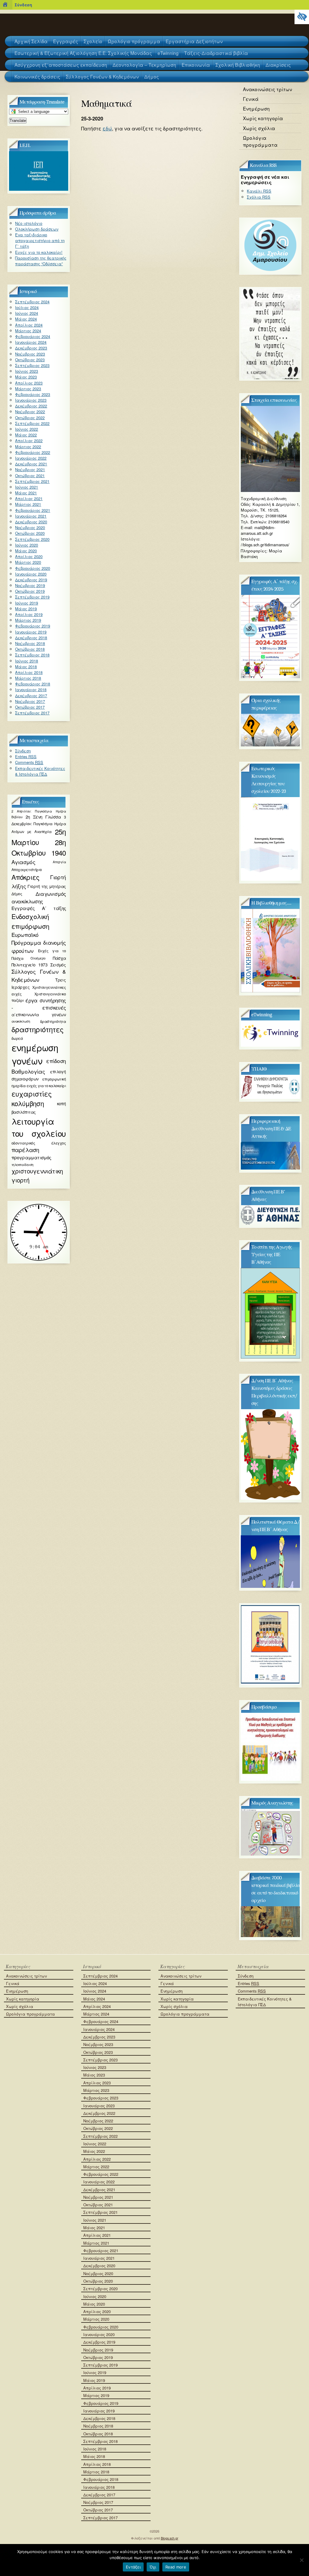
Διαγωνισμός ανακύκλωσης (39, 897)
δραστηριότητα (53, 1021)
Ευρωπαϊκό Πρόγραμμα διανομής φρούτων (39, 942)
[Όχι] (301, 2560)
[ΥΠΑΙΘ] (270, 1097)
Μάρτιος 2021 (28, 504)
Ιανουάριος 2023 (31, 400)
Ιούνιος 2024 (27, 313)
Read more (176, 2567)
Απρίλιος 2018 (29, 672)
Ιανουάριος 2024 (31, 342)
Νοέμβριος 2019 (30, 585)
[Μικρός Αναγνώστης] (270, 1854)
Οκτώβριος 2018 (30, 649)
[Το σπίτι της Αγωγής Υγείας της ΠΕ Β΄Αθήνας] (270, 1357)
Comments (29, 762)
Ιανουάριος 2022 (31, 458)
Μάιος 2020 (26, 551)
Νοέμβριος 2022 (30, 412)
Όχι (153, 2567)
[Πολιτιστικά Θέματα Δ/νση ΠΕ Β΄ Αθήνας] (270, 1586)
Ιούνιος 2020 (27, 545)
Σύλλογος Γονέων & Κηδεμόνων (39, 975)
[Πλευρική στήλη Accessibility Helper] (302, 17)
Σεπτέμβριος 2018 (32, 655)
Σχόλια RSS (259, 197)
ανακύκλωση (21, 1021)
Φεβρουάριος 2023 (33, 394)
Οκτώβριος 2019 (30, 591)
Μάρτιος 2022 (28, 447)
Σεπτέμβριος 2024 (32, 302)
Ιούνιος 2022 (27, 429)
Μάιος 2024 (26, 319)
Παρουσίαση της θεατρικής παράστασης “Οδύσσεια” (41, 261)
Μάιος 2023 (26, 377)
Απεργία (59, 862)
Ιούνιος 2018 (27, 661)
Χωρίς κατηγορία (263, 118)
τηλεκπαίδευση (22, 1164)
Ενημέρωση (256, 108)
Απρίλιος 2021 (29, 498)
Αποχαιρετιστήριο (27, 869)
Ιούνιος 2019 (27, 603)
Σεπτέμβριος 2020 (32, 539)
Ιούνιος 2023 (27, 371)
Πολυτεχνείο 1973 (29, 965)
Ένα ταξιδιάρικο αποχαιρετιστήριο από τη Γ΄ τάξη (40, 240)
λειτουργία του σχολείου (39, 1127)
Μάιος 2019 (26, 609)
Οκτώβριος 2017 (30, 707)
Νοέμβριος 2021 (30, 469)
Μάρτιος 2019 (28, 620)
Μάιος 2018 (26, 667)
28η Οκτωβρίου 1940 (39, 847)
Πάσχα (59, 958)
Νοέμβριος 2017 (30, 701)
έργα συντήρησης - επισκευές (39, 1004)
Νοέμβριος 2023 (30, 354)
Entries (26, 757)
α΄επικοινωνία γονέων (39, 1015)
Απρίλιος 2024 (29, 325)
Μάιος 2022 (26, 435)
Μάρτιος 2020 (28, 562)
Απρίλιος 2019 (29, 614)
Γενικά (251, 99)
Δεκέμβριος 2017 (31, 696)
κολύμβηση (28, 1103)
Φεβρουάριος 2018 (33, 684)
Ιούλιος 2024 (27, 307)
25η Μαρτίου (39, 837)
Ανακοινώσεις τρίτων (268, 89)
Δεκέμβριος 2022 (31, 406)
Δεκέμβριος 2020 (31, 522)
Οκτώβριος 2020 (30, 533)
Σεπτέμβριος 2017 (32, 713)
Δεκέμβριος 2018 (31, 638)
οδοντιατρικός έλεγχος (39, 1143)
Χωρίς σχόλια (259, 128)
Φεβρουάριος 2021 (33, 510)
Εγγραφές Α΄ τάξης (39, 908)
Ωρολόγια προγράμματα (260, 141)
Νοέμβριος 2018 (30, 643)
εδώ (107, 128)
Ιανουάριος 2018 (31, 689)
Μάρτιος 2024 (28, 331)
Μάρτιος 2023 (28, 389)
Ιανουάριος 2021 (31, 516)
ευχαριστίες (32, 1093)
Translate (18, 121)
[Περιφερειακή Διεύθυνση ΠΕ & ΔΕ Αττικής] (270, 1168)
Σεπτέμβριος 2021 (32, 481)
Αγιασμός (23, 862)
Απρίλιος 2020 (29, 556)
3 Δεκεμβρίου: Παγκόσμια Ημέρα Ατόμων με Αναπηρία (39, 824)
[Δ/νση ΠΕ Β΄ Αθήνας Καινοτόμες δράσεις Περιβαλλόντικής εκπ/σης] (270, 1498)
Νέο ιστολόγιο (29, 223)
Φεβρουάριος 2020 (33, 568)
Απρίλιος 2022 (29, 441)
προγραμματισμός (31, 1157)
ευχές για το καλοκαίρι (46, 1085)
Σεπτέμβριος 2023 (32, 365)
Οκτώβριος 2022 (30, 418)
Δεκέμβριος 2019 (31, 580)
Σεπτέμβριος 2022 (32, 423)
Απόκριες (25, 877)
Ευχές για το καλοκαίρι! (39, 252)
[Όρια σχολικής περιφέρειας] (270, 745)
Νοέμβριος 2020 (30, 527)
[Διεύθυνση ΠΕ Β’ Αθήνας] (270, 1223)
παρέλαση (25, 1150)
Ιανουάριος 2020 (31, 574)
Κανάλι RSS (259, 191)
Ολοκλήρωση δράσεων (37, 229)
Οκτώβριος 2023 (30, 360)
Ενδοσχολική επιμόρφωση (30, 921)
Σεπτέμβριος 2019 (32, 597)
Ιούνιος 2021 (27, 487)
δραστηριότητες (38, 1029)
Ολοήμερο (38, 958)
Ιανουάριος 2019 (31, 632)
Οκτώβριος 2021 (30, 476)
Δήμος (17, 894)
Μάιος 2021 (26, 493)
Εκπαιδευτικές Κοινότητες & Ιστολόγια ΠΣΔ (40, 771)
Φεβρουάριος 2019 (33, 626)
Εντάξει (133, 2567)
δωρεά (17, 1038)
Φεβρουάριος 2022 (33, 452)
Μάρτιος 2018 (28, 678)
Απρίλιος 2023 (29, 383)
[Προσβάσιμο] (270, 1779)
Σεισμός (58, 965)
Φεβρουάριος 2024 (33, 336)
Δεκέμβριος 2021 (31, 464)
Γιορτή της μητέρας (47, 886)
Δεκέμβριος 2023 (31, 348)
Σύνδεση (23, 5)
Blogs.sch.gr (170, 2538)
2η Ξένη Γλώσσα (43, 817)
